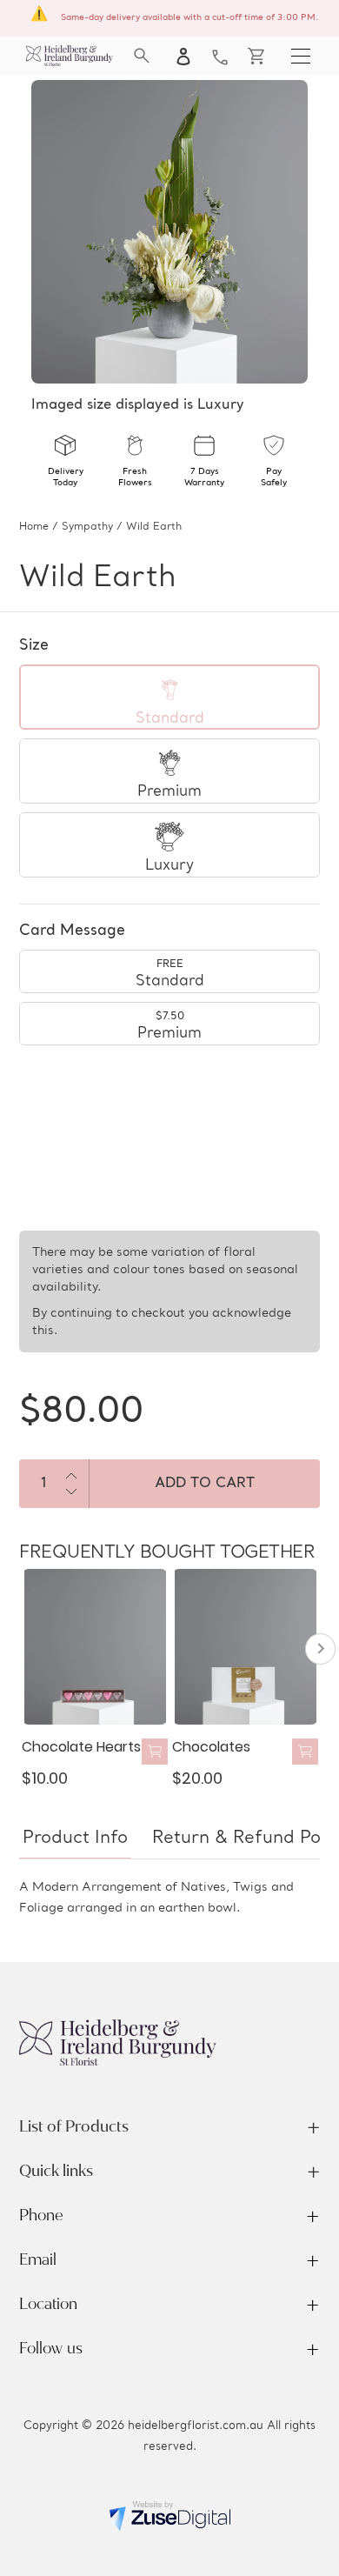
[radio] (169, 697)
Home (34, 527)
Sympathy (87, 527)
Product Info (75, 1839)
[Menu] (301, 56)
